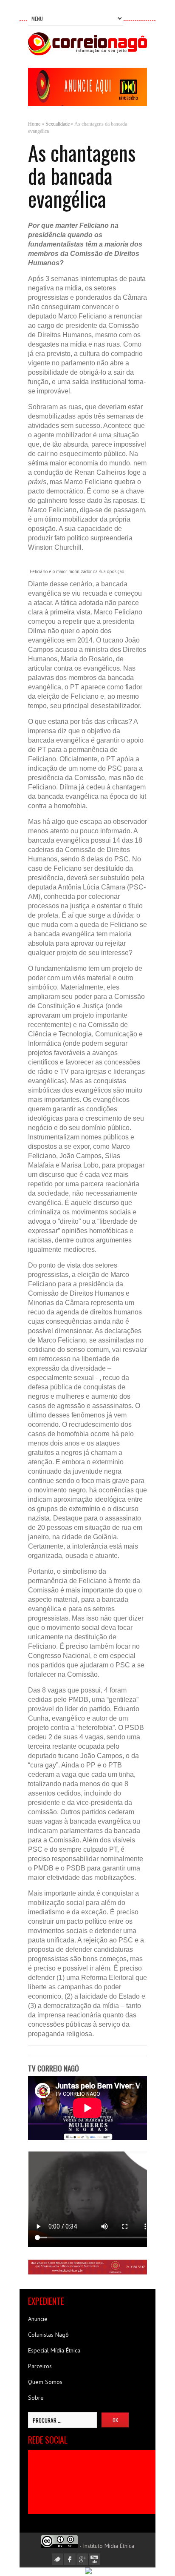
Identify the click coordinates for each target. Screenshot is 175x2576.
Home (34, 124)
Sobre (36, 2398)
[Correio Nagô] (87, 53)
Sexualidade (58, 124)
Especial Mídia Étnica (54, 2350)
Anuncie (38, 2319)
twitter (58, 2559)
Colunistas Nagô (48, 2335)
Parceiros (40, 2366)
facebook (70, 2559)
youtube (95, 2559)
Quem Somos (45, 2382)
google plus (82, 2559)
